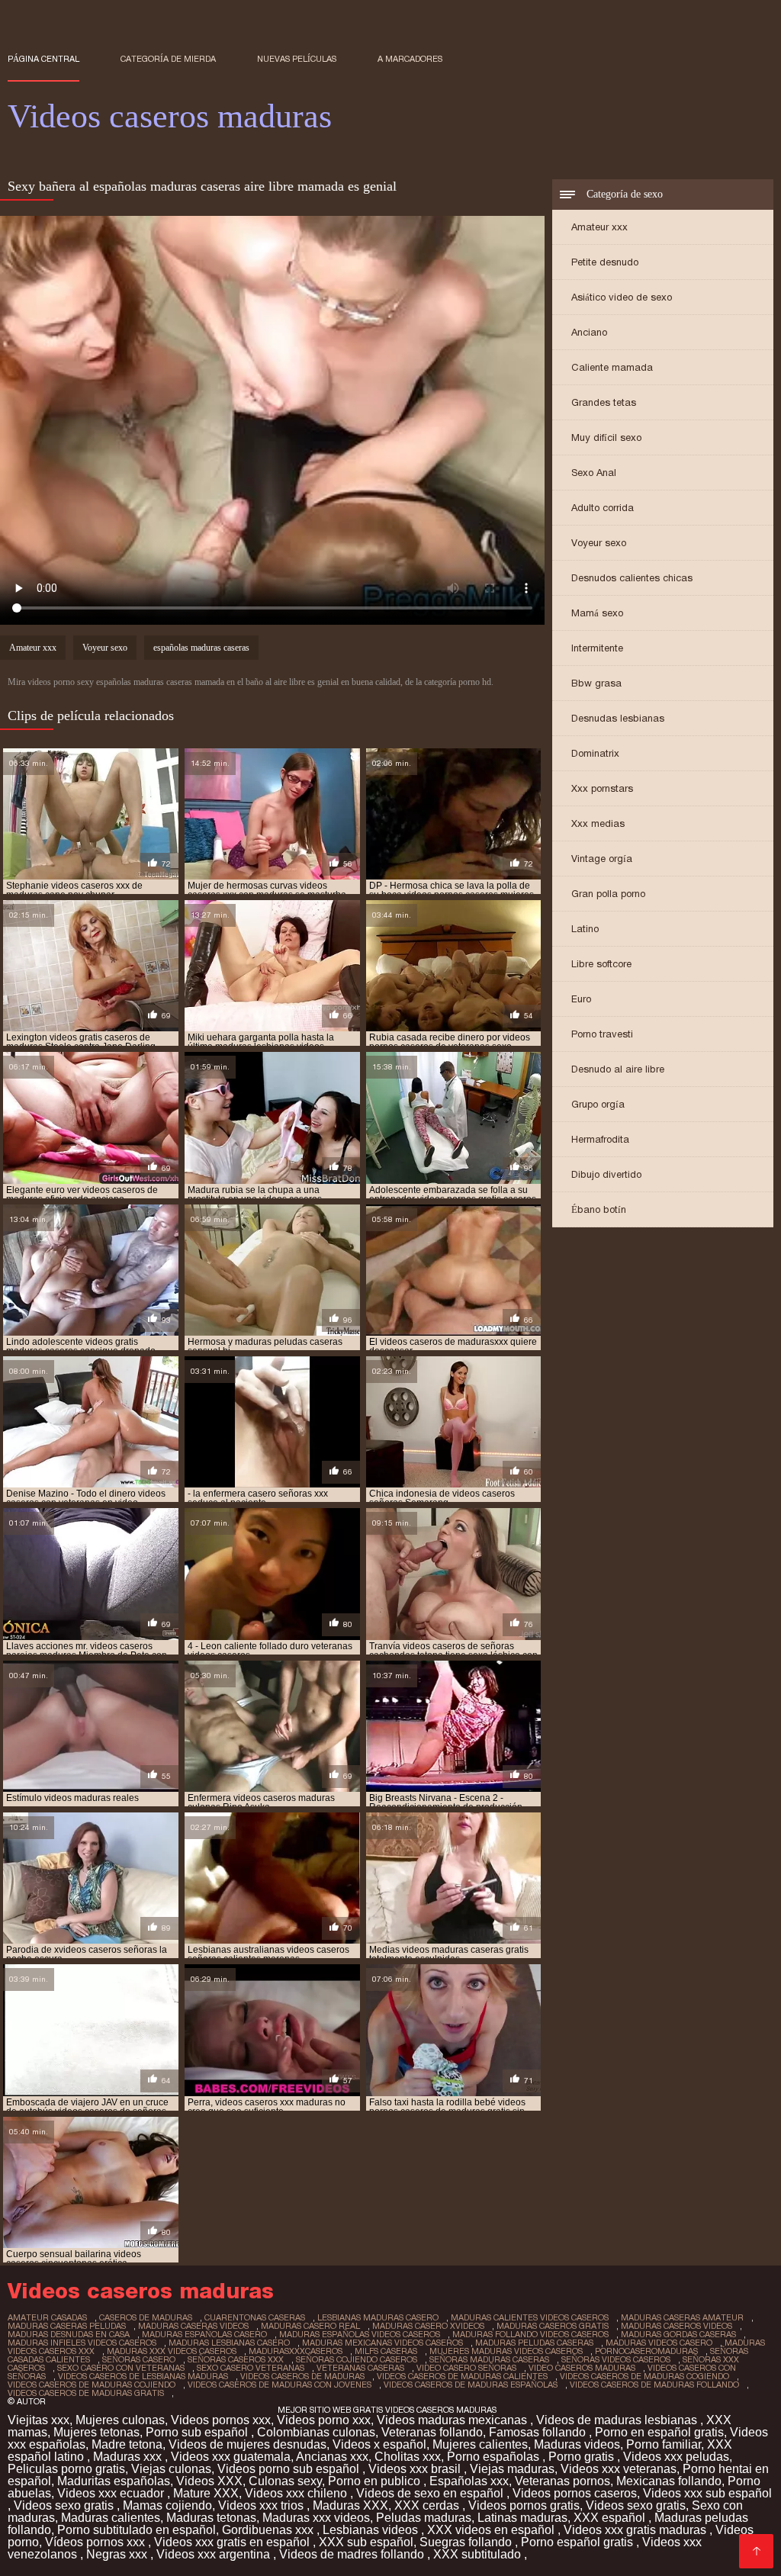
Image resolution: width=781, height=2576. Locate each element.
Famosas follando (539, 2432)
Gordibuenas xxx (269, 2530)
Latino (585, 929)
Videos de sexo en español (431, 2493)
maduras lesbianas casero (229, 2343)
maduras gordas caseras (678, 2334)
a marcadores (410, 59)
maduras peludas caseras (534, 2343)
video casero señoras (466, 2368)
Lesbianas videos (372, 2530)
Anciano (589, 332)
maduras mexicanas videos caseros (382, 2343)
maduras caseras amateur (682, 2317)
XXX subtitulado (479, 2554)
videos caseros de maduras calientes (462, 2376)
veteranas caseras (360, 2368)
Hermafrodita (600, 1139)
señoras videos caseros (616, 2359)
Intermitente (597, 648)
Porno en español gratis (659, 2432)
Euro (581, 999)
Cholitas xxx (408, 2457)
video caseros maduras (582, 2368)
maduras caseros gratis (553, 2326)
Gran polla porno (608, 894)
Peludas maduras (424, 2518)
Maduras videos (577, 2444)
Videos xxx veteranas (619, 2469)
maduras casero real (310, 2326)
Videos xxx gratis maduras (636, 2530)
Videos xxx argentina (215, 2554)
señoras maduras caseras (489, 2359)
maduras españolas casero (204, 2334)
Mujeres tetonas (96, 2432)
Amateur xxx (599, 227)
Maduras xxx (129, 2457)
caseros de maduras (146, 2317)
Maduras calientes (111, 2518)
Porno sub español (198, 2432)
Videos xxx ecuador (112, 2493)
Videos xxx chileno (297, 2493)
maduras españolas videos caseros (360, 2334)
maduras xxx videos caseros (172, 2351)
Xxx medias (598, 823)
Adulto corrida (603, 508)
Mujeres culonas (120, 2420)
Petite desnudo (605, 262)
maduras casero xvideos (428, 2326)
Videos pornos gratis (524, 2505)
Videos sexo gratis (65, 2505)
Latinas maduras (522, 2518)
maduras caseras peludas (67, 2326)
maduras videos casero (659, 2343)
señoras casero (139, 2359)
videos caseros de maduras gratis (86, 2393)
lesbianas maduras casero (378, 2317)
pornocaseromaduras (646, 2351)
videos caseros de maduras (302, 2376)
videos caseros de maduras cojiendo (92, 2385)
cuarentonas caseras (255, 2317)
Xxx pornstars (602, 788)
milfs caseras (386, 2351)
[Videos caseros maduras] (756, 2551)
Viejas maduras (512, 2469)
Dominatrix (595, 753)
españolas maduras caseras (201, 648)
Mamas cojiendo (167, 2505)
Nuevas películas (297, 59)
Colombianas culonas (316, 2432)
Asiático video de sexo (622, 297)
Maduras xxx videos (316, 2518)
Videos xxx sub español (707, 2493)
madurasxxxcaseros (296, 2351)
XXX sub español (366, 2542)
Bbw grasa (596, 683)
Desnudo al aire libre (618, 1069)
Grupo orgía (598, 1104)
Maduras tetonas (211, 2518)
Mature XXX (206, 2493)
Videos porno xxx (324, 2420)
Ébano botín (599, 1209)
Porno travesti (602, 1034)
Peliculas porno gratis (66, 2469)
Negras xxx (118, 2554)
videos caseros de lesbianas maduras (143, 2376)
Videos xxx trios (262, 2505)
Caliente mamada (612, 367)
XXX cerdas (428, 2505)
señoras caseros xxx (236, 2359)
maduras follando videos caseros (530, 2334)
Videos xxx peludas (676, 2457)
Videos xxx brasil (416, 2469)
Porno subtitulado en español (137, 2530)
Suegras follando (467, 2542)
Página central (43, 59)
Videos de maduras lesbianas (618, 2420)
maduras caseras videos (193, 2326)
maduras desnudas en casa (69, 2334)
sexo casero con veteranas (121, 2368)
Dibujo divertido (606, 1174)
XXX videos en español (492, 2530)
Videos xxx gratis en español (233, 2542)
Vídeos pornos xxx (96, 2542)
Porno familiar (664, 2444)
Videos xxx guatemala (231, 2457)
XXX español (611, 2518)
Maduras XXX (350, 2505)
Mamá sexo (597, 613)
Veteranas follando (432, 2432)
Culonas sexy (285, 2481)
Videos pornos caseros (575, 2493)
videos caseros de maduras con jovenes (280, 2385)
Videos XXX (209, 2481)
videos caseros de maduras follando (654, 2385)
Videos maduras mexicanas (453, 2420)
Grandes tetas (604, 402)
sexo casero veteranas (251, 2368)
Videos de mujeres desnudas (247, 2444)
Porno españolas (495, 2457)
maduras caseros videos (677, 2326)
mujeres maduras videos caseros (506, 2351)
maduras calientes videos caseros (530, 2317)
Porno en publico (376, 2481)
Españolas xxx (469, 2481)
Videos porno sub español (290, 2469)
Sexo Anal (594, 473)
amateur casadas (47, 2317)
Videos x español (379, 2444)
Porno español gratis (579, 2542)
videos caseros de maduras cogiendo (644, 2376)
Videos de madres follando (353, 2554)
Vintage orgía (602, 859)
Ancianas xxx (332, 2457)
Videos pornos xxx (221, 2420)
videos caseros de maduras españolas (471, 2385)
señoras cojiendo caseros (357, 2359)
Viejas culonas (171, 2469)
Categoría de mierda (168, 59)
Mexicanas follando (669, 2481)
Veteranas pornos (562, 2481)
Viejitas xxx (39, 2420)
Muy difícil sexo (606, 437)
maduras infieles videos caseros (82, 2343)
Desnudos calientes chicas (632, 578)
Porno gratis (583, 2457)
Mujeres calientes (480, 2444)
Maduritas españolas (114, 2481)
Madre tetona (127, 2444)
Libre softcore (601, 964)
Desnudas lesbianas (618, 718)
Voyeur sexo (599, 543)
